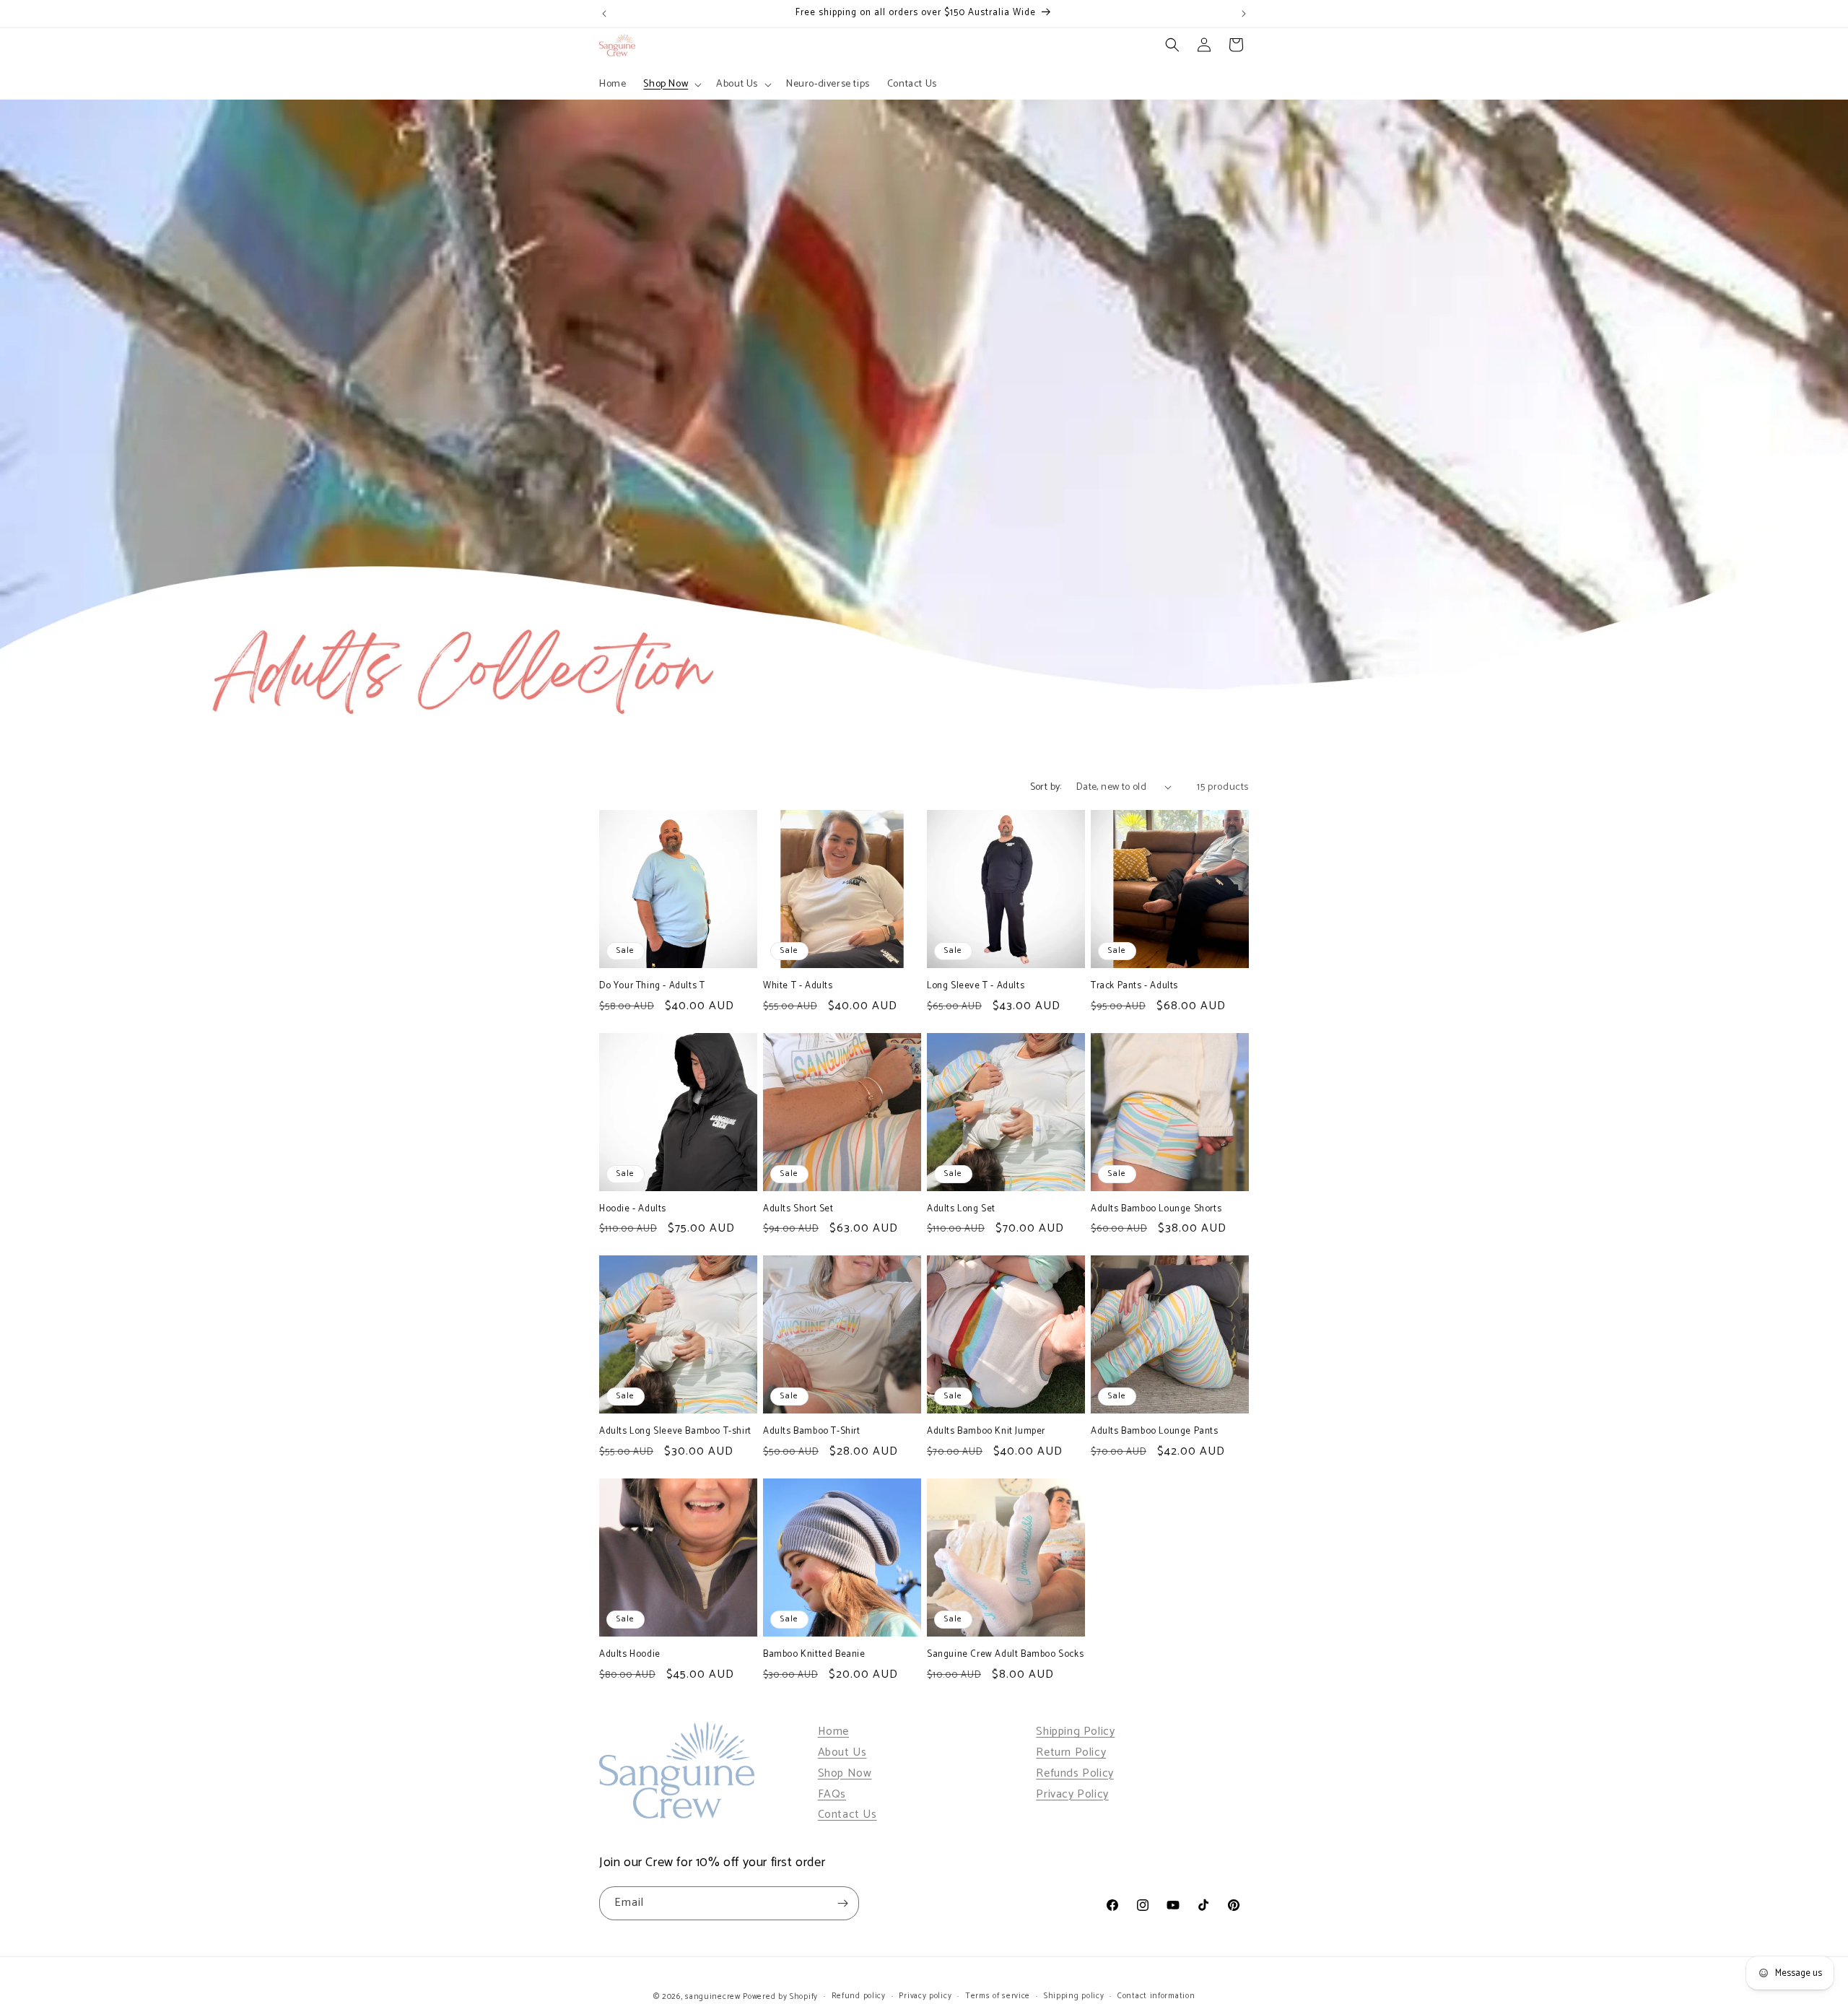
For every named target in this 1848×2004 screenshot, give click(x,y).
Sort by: (1046, 787)
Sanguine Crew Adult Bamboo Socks (1005, 1655)
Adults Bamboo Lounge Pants (1155, 1432)
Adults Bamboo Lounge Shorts (1156, 1210)
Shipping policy (1074, 1996)
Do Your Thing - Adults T (652, 986)
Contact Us (847, 1815)
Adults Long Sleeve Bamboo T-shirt (675, 1432)
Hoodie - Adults (633, 1210)
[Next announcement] (1244, 14)
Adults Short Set (798, 1210)
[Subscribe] (842, 1903)
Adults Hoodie (630, 1655)
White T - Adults (798, 986)
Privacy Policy (1072, 1794)
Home (833, 1731)
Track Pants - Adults (1134, 986)
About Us (842, 1752)
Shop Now (845, 1773)
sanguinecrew (712, 1997)
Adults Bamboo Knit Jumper (986, 1432)
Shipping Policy (1075, 1731)
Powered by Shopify (780, 1997)
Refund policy (859, 1996)
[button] (671, 84)
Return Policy (1071, 1752)
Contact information (1156, 1996)
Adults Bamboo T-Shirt (812, 1432)
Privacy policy (925, 1996)
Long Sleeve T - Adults (976, 986)
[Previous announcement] (604, 14)
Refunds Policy (1075, 1773)
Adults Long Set (961, 1210)
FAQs (832, 1794)
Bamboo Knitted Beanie (814, 1655)
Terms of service (998, 1996)
